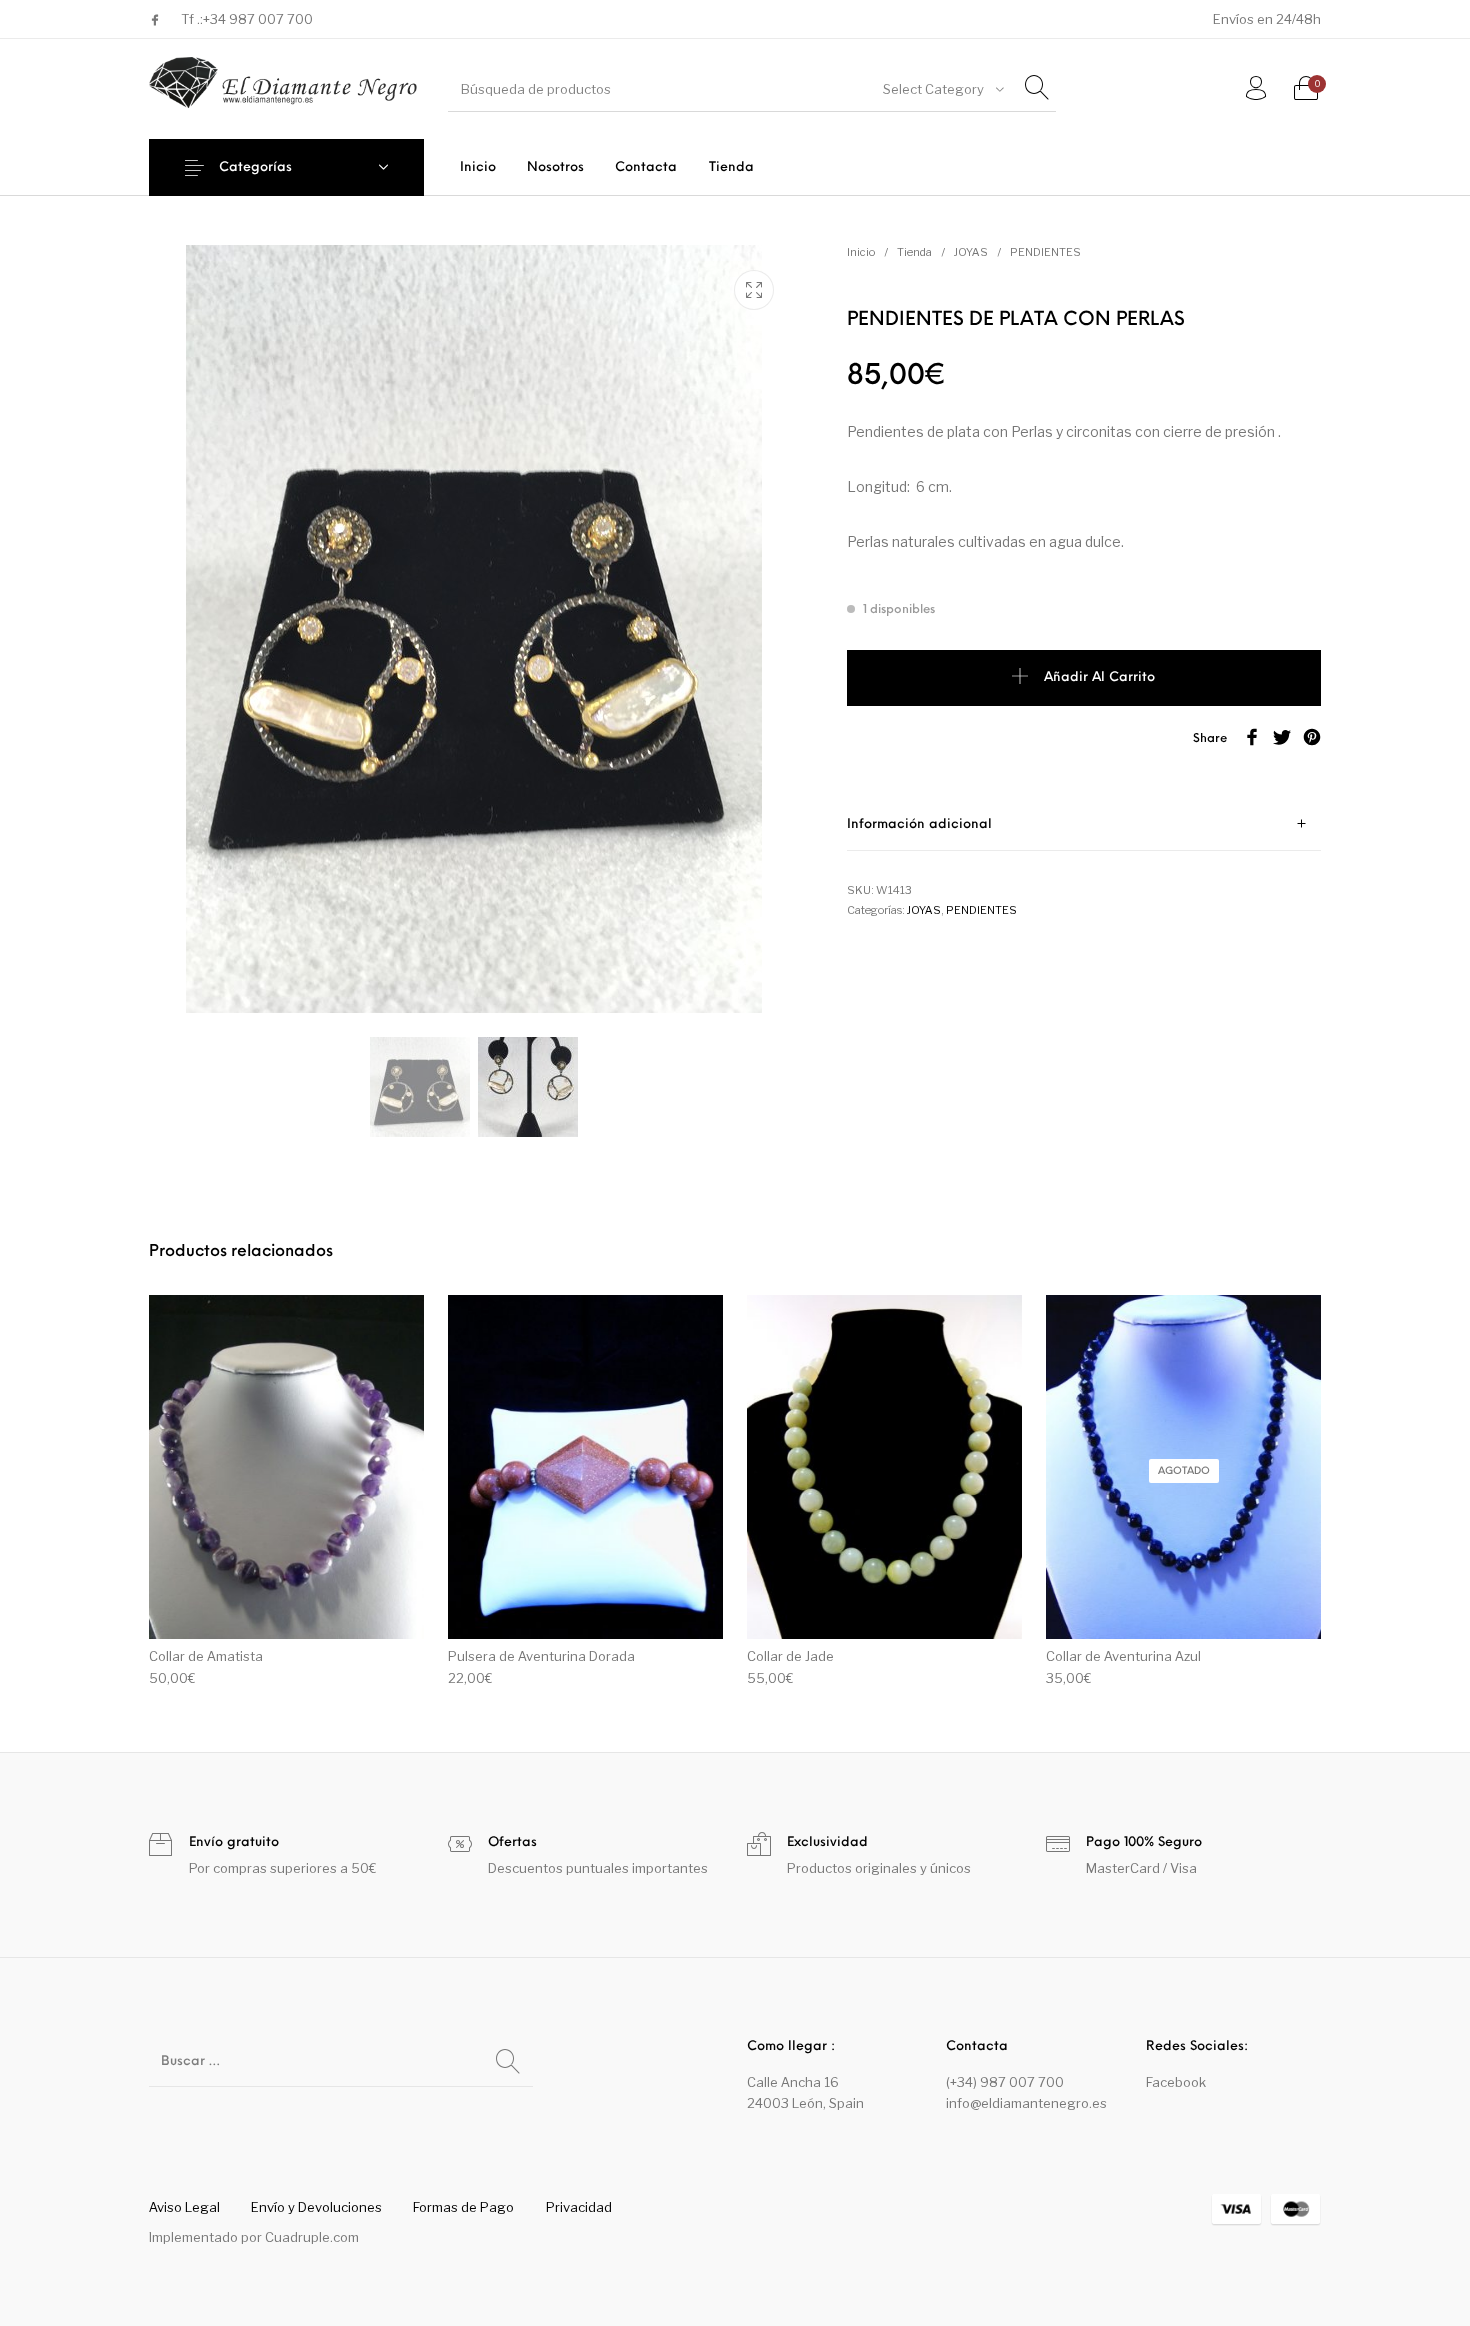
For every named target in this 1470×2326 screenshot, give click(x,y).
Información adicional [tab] (919, 824)
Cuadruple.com (312, 2237)
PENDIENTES (1045, 252)
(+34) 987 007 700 (1005, 2082)
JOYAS (971, 252)
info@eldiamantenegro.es (1026, 2103)
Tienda (914, 252)
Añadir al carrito (1099, 677)
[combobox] (942, 89)
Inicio (861, 252)
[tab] (1084, 824)
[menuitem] (477, 167)
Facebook (1176, 2082)
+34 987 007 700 (258, 19)
